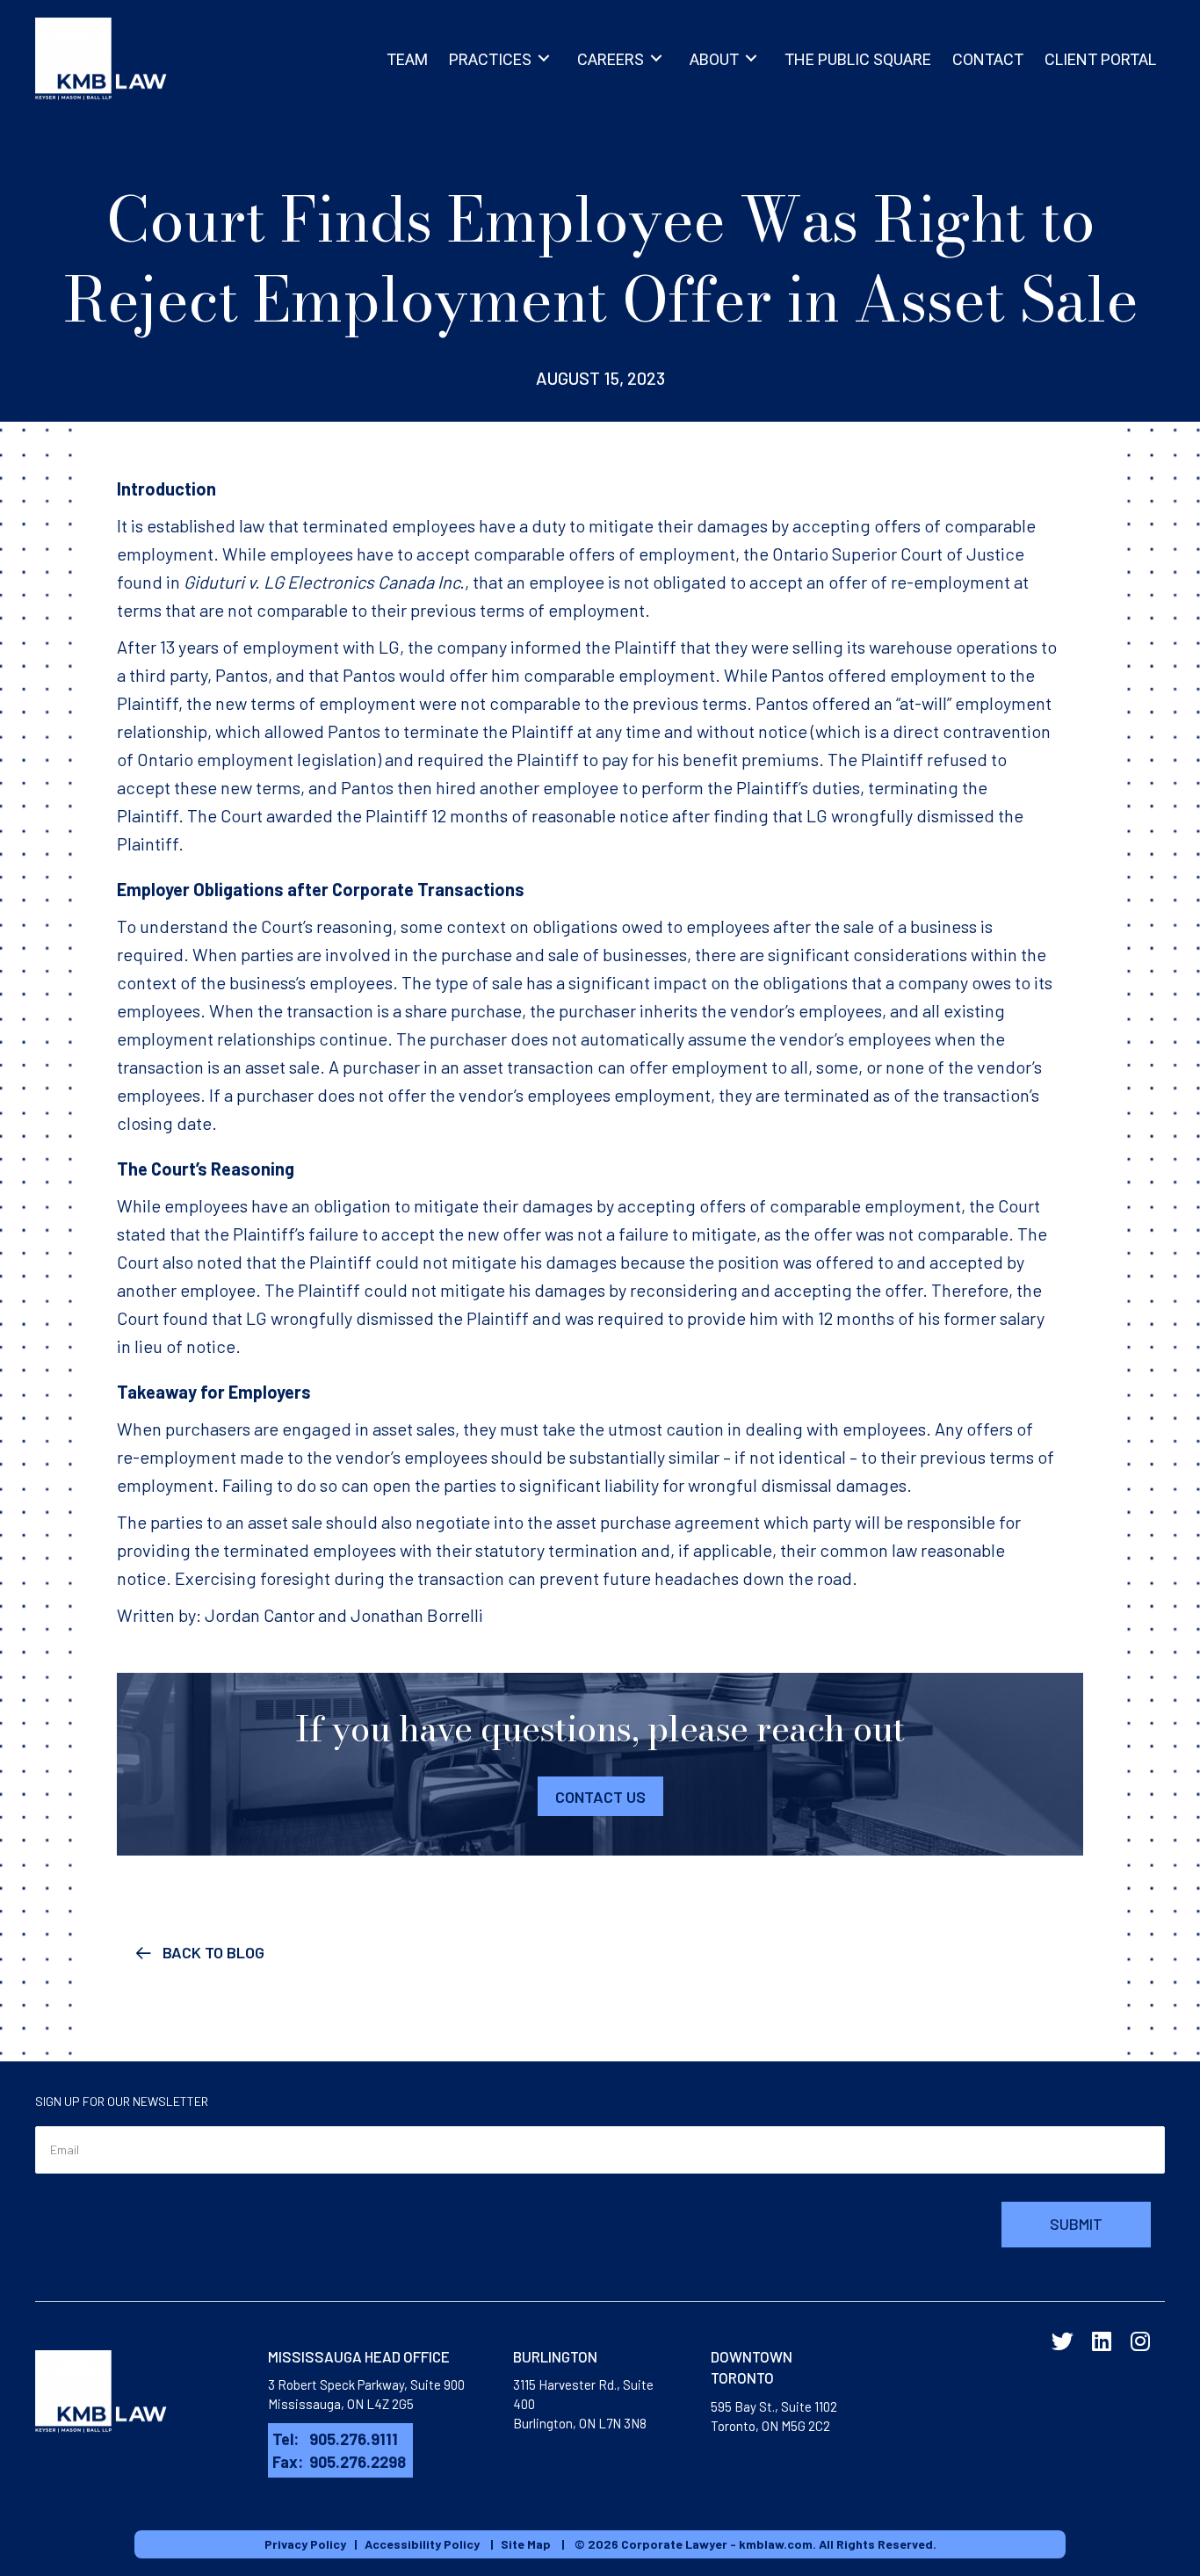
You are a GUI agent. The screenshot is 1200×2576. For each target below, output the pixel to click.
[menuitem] (407, 58)
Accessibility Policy (422, 2544)
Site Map (526, 2544)
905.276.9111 (354, 2439)
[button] (407, 58)
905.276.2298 (358, 2462)
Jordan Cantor (260, 1615)
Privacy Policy (305, 2544)
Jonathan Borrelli (417, 1615)
